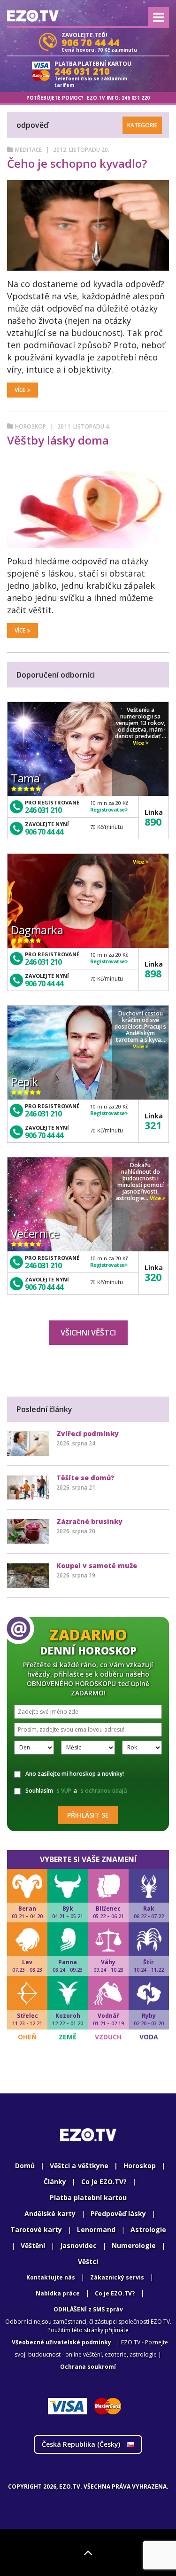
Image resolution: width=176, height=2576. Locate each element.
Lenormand (96, 2229)
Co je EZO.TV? (104, 2182)
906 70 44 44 (44, 832)
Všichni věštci (88, 1333)
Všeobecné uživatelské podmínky (61, 2342)
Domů (25, 2166)
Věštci (88, 2261)
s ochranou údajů (104, 1791)
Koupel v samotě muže (97, 1565)
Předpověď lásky (118, 2213)
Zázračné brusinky (89, 1521)
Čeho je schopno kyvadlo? (77, 163)
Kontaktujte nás (51, 2277)
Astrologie (148, 2229)
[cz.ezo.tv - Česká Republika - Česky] (33, 16)
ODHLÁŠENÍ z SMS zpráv (88, 2309)
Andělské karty (50, 2213)
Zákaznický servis (117, 2277)
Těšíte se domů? (85, 1478)
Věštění (33, 2245)
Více (20, 390)
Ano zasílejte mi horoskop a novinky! (75, 1774)
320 (153, 1277)
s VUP (64, 1791)
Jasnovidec (78, 2245)
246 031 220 (136, 98)
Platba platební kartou (88, 2197)
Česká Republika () (82, 2444)
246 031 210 (43, 810)
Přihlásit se (88, 1815)
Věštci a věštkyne (79, 2166)
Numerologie (134, 2245)
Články (55, 2182)
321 (153, 1125)
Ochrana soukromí (88, 2367)
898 (153, 973)
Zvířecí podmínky (88, 1433)
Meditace (28, 150)
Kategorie (142, 125)
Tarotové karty (36, 2229)
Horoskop (31, 426)
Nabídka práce (58, 2293)
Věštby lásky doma (58, 440)
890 (153, 821)
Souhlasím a (76, 1791)
